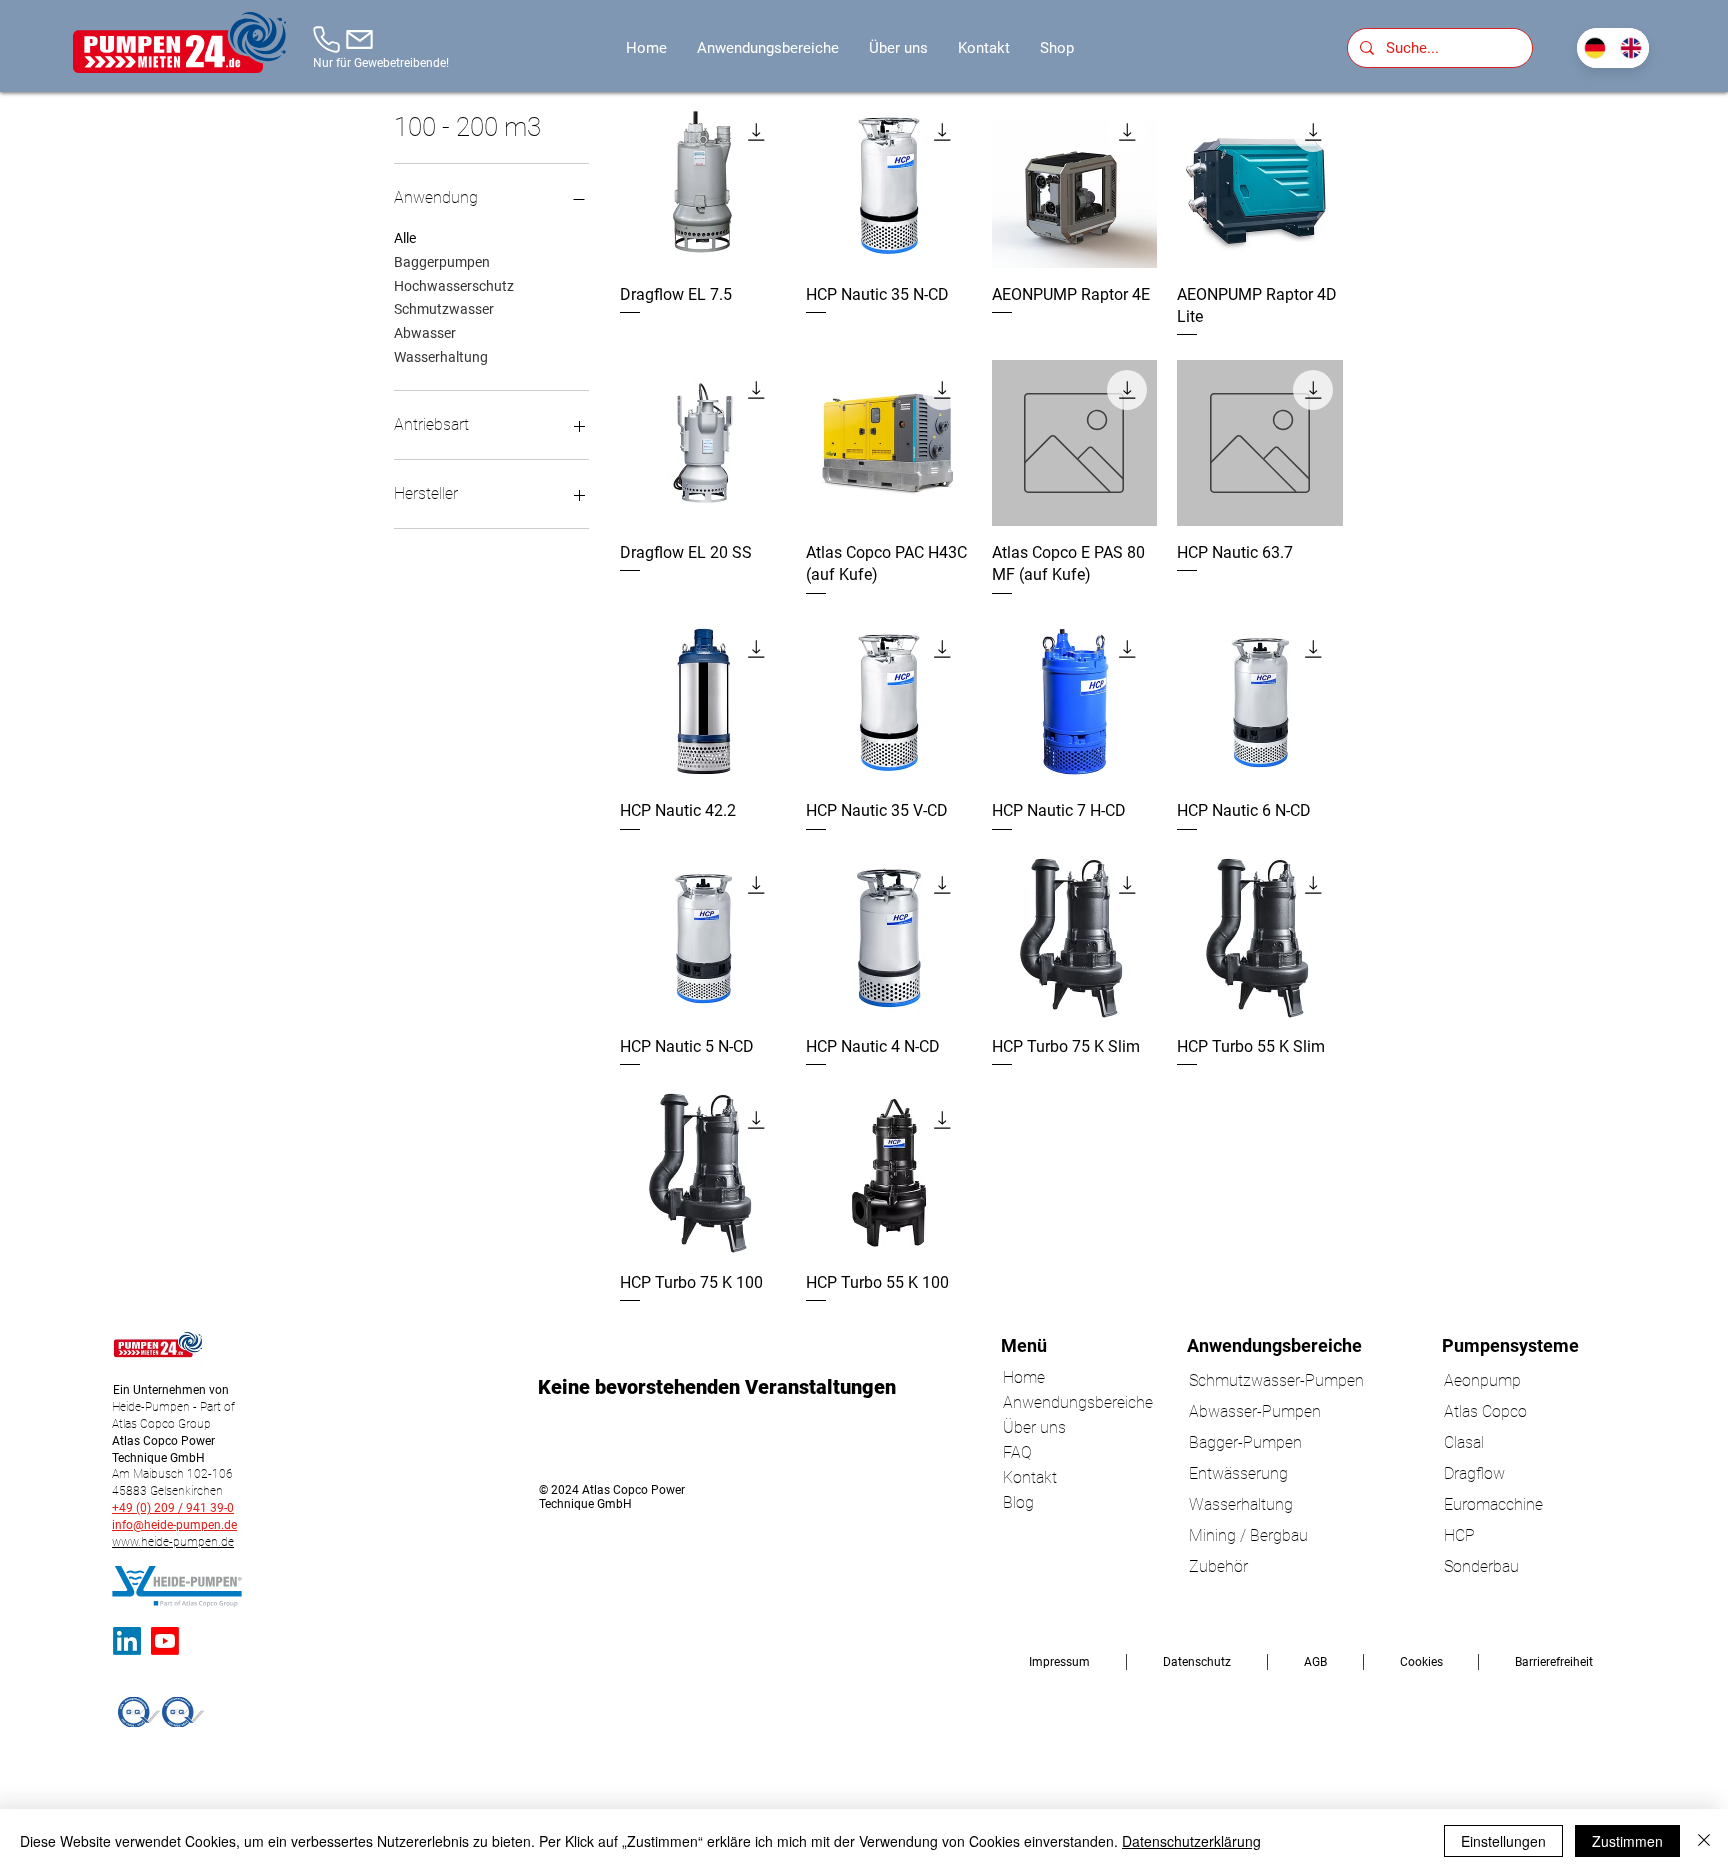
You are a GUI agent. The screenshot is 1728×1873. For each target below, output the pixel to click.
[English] (1631, 48)
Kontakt (1030, 1477)
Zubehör (1218, 1566)
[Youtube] (165, 1641)
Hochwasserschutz (454, 286)
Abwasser (425, 333)
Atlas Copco (1485, 1411)
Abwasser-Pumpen (1255, 1411)
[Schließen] (1704, 1841)
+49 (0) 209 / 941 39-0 (173, 1508)
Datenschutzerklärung (1191, 1841)
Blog (1018, 1502)
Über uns (1034, 1427)
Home (1024, 1377)
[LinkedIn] (127, 1641)
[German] (1595, 48)
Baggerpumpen (442, 262)
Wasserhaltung (441, 357)
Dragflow (1474, 1473)
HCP (1459, 1535)
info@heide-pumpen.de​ (174, 1525)
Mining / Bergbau (1248, 1535)
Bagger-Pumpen (1245, 1442)
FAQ (1017, 1452)
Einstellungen (1503, 1841)
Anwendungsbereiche (1056, 1402)
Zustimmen (1627, 1841)
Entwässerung (1238, 1473)
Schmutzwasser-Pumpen (1276, 1380)
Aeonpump (1482, 1380)
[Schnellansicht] (703, 185)
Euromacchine (1493, 1504)
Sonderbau (1481, 1566)
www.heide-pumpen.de (173, 1542)
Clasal (1464, 1442)
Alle (405, 238)
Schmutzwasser (444, 309)
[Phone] (326, 39)
